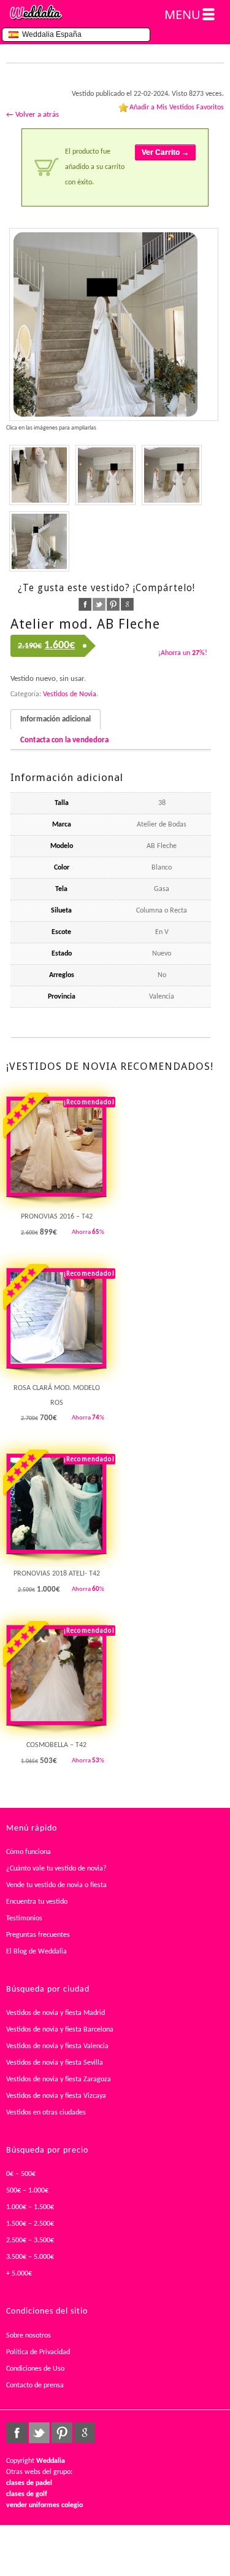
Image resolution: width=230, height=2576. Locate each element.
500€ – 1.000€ (27, 2191)
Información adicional (56, 719)
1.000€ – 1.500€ (30, 2207)
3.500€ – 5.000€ (30, 2257)
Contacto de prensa (35, 2386)
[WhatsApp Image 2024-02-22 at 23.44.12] (114, 324)
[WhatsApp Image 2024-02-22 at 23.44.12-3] (172, 475)
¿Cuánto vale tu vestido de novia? (56, 1869)
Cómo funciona (29, 1852)
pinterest (113, 604)
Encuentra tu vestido (37, 1902)
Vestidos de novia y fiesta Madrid (56, 2013)
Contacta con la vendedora (64, 740)
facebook (85, 604)
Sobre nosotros (29, 2336)
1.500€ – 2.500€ (30, 2224)
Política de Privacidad (38, 2352)
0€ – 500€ (21, 2174)
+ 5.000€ (19, 2274)
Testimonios (24, 1918)
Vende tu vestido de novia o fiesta (56, 1885)
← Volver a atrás (33, 115)
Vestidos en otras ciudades (46, 2113)
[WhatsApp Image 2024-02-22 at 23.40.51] (39, 475)
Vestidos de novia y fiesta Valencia (57, 2046)
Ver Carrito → (165, 152)
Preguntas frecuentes (38, 1935)
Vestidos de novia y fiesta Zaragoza (59, 2079)
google (127, 604)
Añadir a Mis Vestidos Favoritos (177, 108)
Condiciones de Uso (35, 2369)
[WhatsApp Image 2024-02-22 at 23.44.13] (105, 475)
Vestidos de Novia (70, 694)
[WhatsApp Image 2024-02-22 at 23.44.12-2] (39, 541)
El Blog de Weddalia (36, 1952)
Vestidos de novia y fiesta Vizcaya (56, 2096)
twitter (99, 604)
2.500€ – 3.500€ (30, 2240)
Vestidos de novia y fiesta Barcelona (60, 2030)
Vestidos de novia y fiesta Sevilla (55, 2063)
